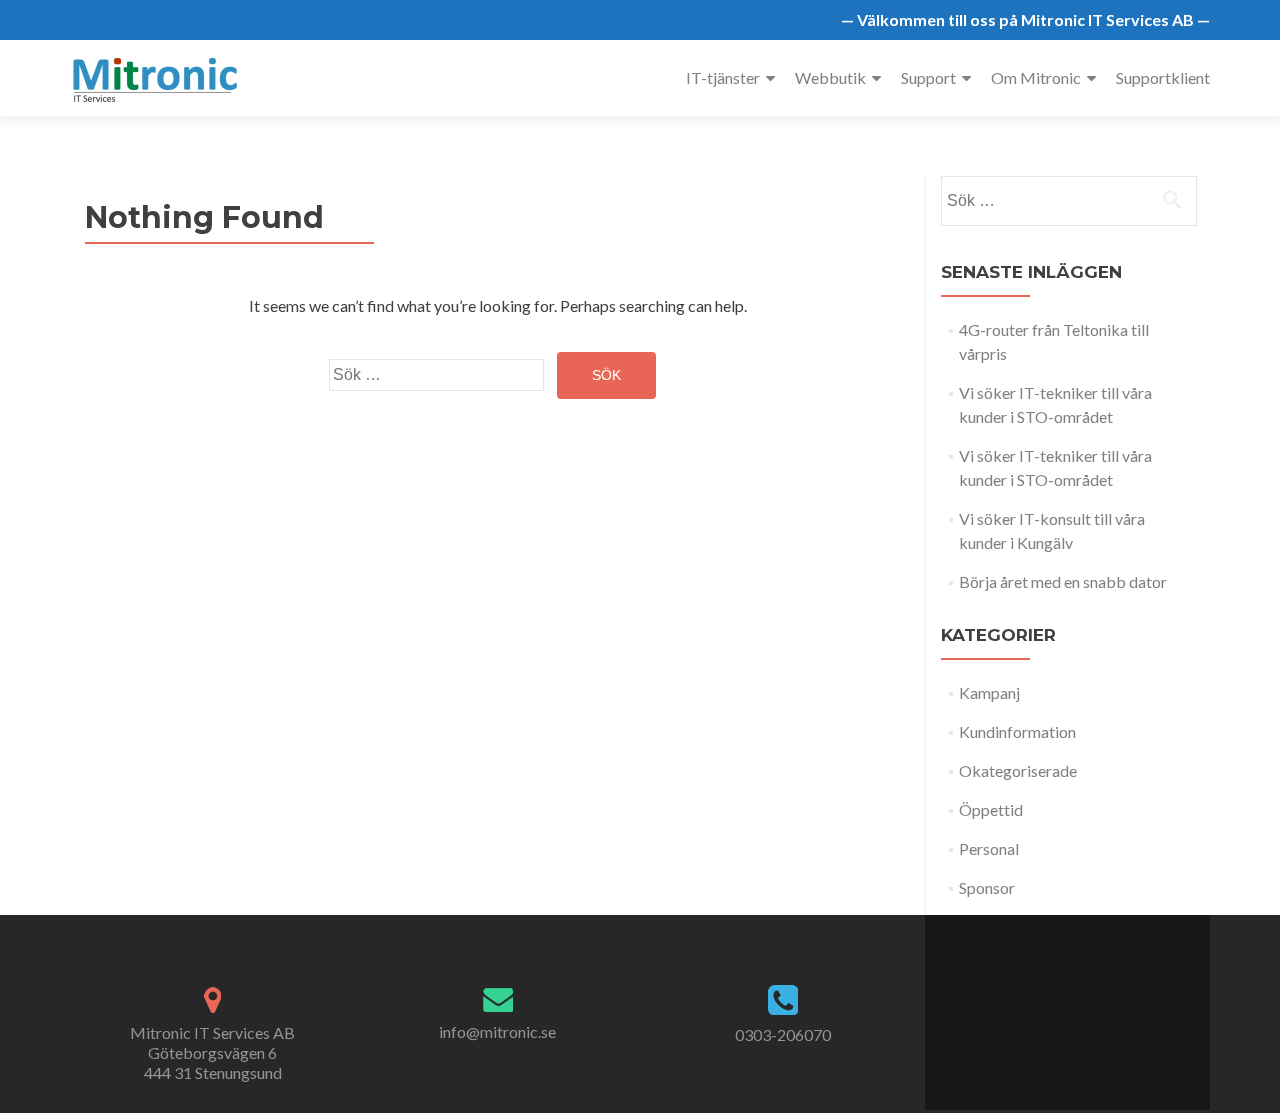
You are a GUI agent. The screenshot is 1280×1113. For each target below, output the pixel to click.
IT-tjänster (723, 77)
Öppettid (991, 809)
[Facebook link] (1035, 1002)
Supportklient (1163, 77)
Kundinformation (1017, 731)
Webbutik (830, 77)
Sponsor (987, 887)
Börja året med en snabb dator (1063, 581)
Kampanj (989, 692)
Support (928, 77)
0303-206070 (783, 1034)
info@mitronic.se (497, 1031)
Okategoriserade (1018, 770)
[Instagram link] (1099, 1002)
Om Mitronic (1036, 77)
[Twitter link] (1055, 1002)
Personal (989, 848)
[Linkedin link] (1077, 1002)
